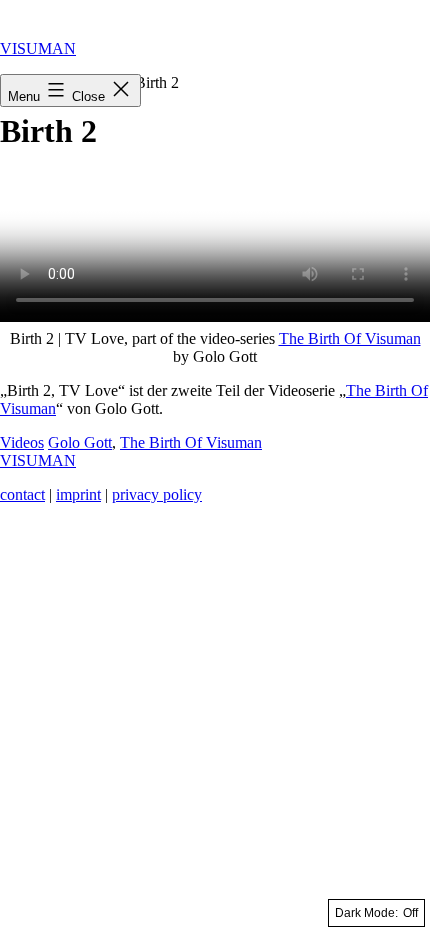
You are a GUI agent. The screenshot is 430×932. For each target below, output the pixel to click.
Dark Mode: (366, 913)
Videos (22, 442)
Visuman (38, 48)
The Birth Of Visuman (350, 338)
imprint (78, 494)
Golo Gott (80, 442)
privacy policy (157, 494)
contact (22, 494)
